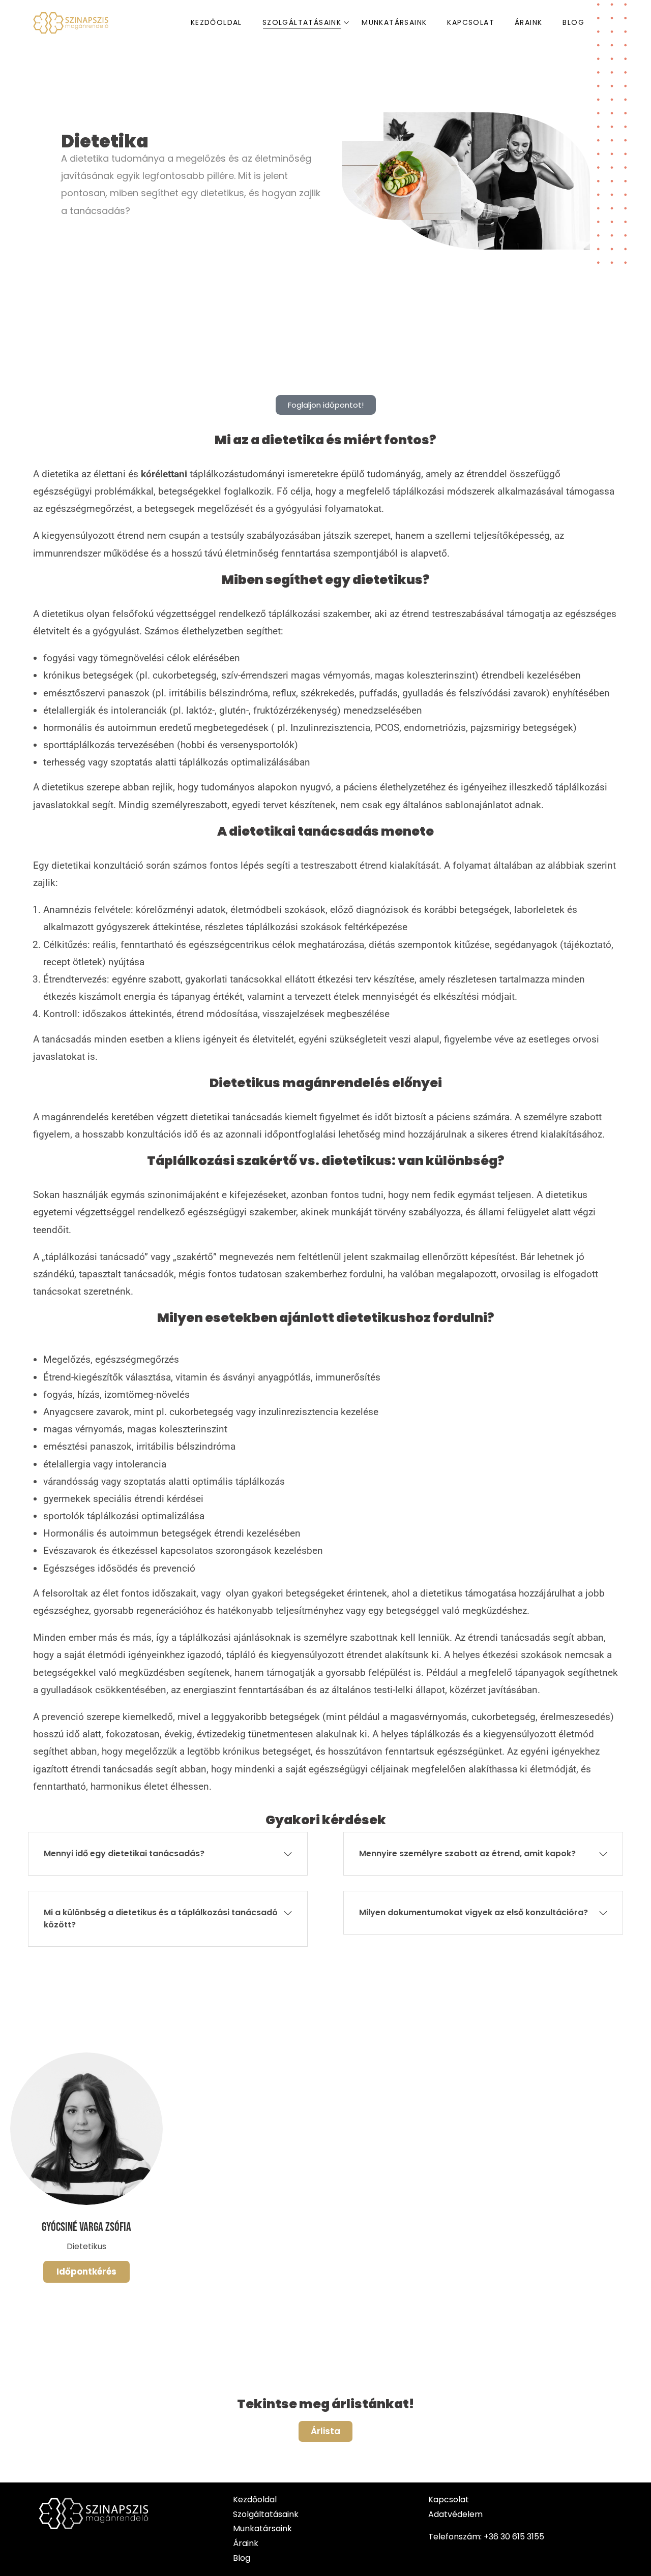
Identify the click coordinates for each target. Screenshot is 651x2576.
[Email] (97, 2272)
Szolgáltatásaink (266, 2514)
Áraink (246, 2543)
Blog (242, 2558)
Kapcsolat (449, 2500)
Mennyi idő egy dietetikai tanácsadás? (124, 1853)
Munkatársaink (262, 2528)
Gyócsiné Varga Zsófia (86, 2227)
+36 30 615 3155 (514, 2537)
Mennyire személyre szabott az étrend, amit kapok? (467, 1853)
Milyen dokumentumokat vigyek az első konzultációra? (474, 1912)
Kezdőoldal (255, 2500)
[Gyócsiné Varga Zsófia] (86, 2129)
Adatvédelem (456, 2514)
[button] (168, 1854)
